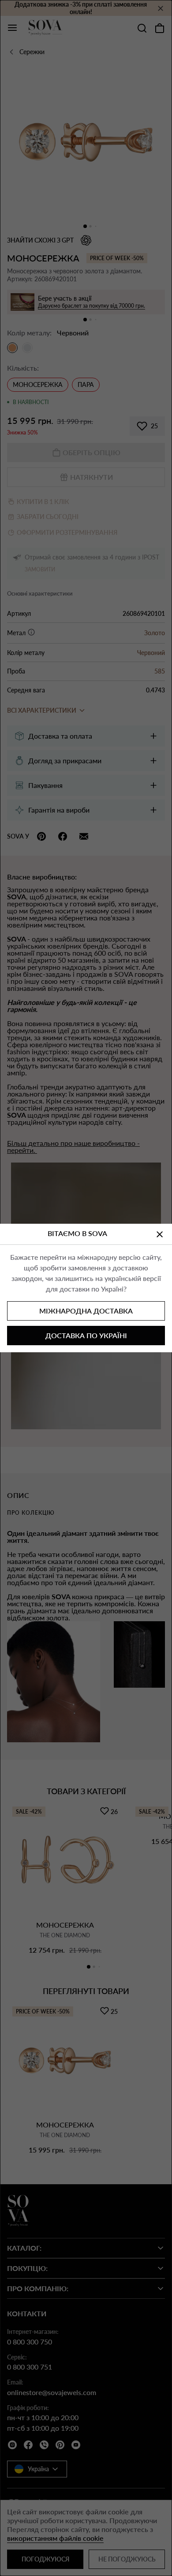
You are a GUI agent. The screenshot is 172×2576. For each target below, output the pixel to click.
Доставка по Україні (86, 1335)
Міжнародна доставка (86, 1311)
